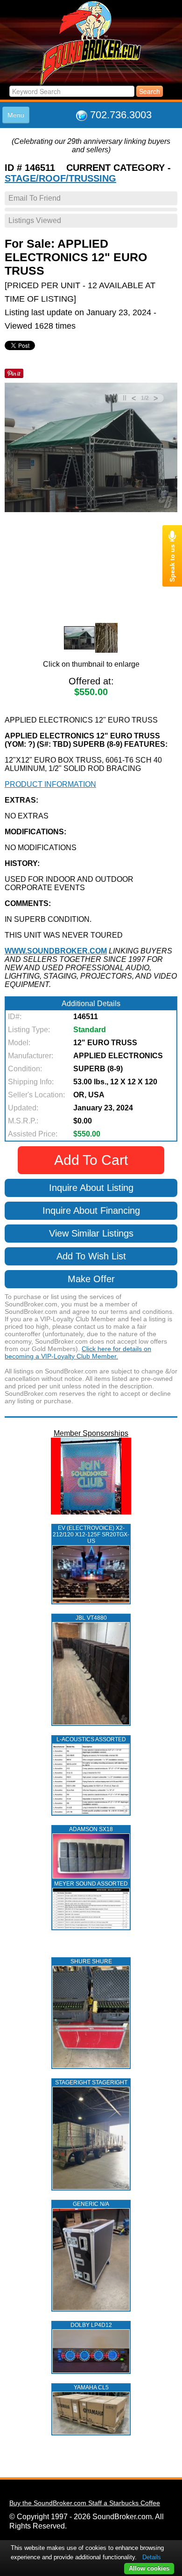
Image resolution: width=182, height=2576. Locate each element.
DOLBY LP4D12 (91, 2325)
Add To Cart (91, 1160)
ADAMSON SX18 (91, 1829)
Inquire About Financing (91, 1210)
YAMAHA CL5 (91, 2387)
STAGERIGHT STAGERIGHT (91, 2082)
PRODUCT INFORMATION (50, 784)
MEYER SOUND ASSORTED (91, 1884)
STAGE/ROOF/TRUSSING (60, 178)
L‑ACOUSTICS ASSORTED (91, 1739)
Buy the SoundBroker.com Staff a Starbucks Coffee (85, 2503)
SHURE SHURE (91, 1961)
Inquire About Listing (91, 1188)
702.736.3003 (121, 115)
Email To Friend (35, 198)
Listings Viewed (35, 220)
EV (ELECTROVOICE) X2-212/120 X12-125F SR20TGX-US (91, 1535)
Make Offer (91, 1279)
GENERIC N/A (91, 2204)
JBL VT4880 (91, 1618)
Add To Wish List (91, 1256)
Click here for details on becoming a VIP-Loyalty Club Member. (78, 1352)
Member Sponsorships (91, 1433)
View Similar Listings (91, 1233)
